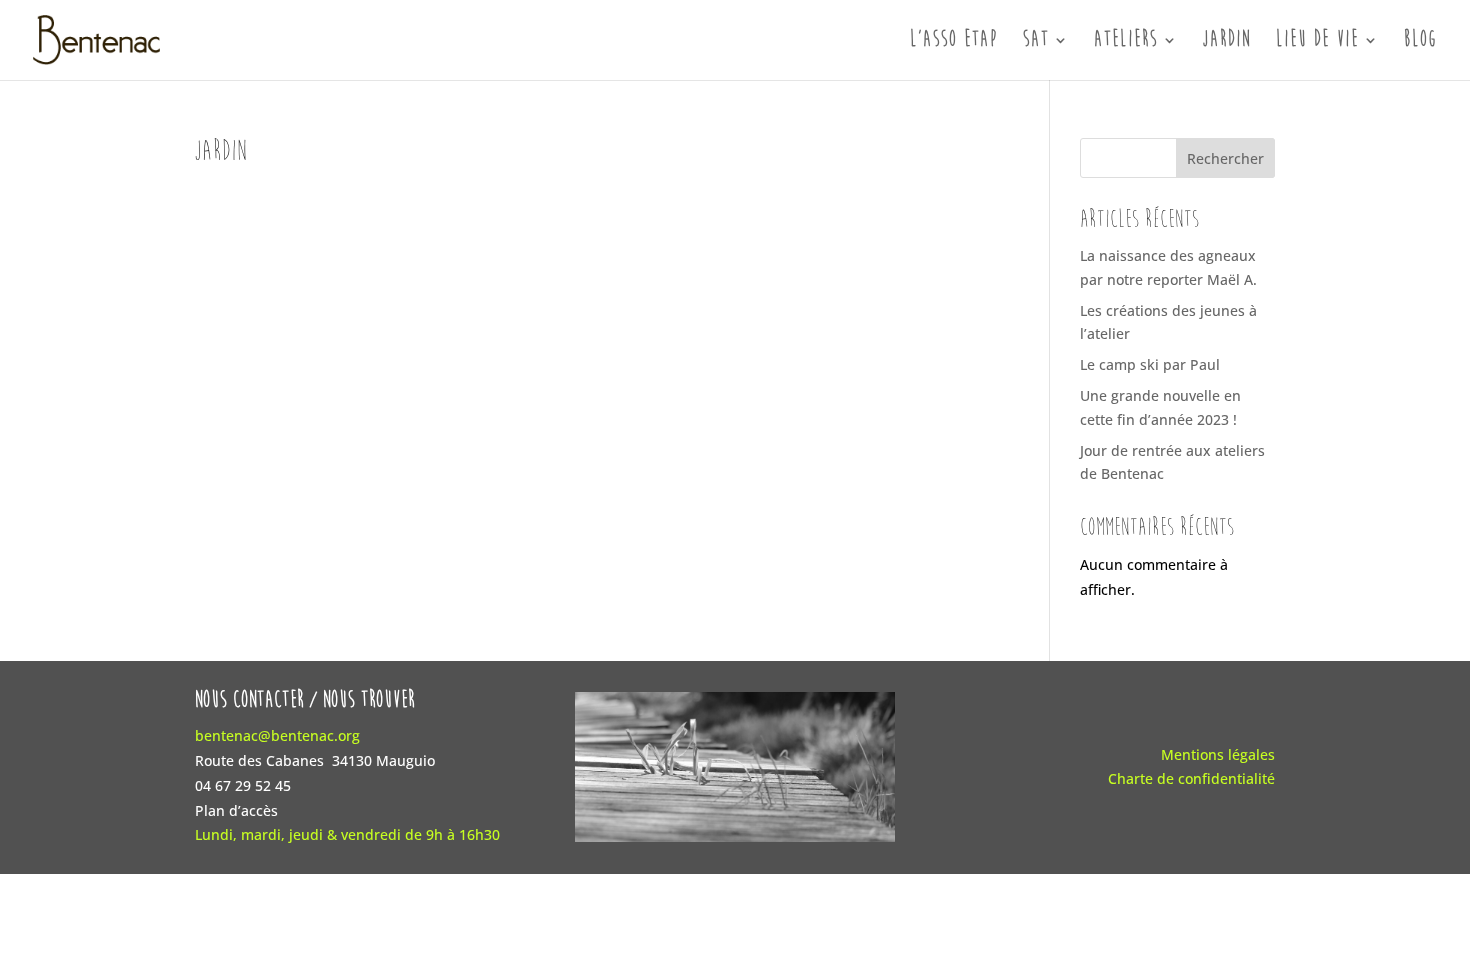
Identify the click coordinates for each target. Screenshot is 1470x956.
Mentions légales (1218, 754)
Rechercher (1225, 158)
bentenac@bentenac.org (277, 735)
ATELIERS (1126, 42)
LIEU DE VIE (1317, 42)
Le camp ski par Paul (1150, 364)
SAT (1036, 42)
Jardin (1227, 42)
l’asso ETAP (954, 42)
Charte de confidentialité (1191, 778)
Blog (1421, 42)
